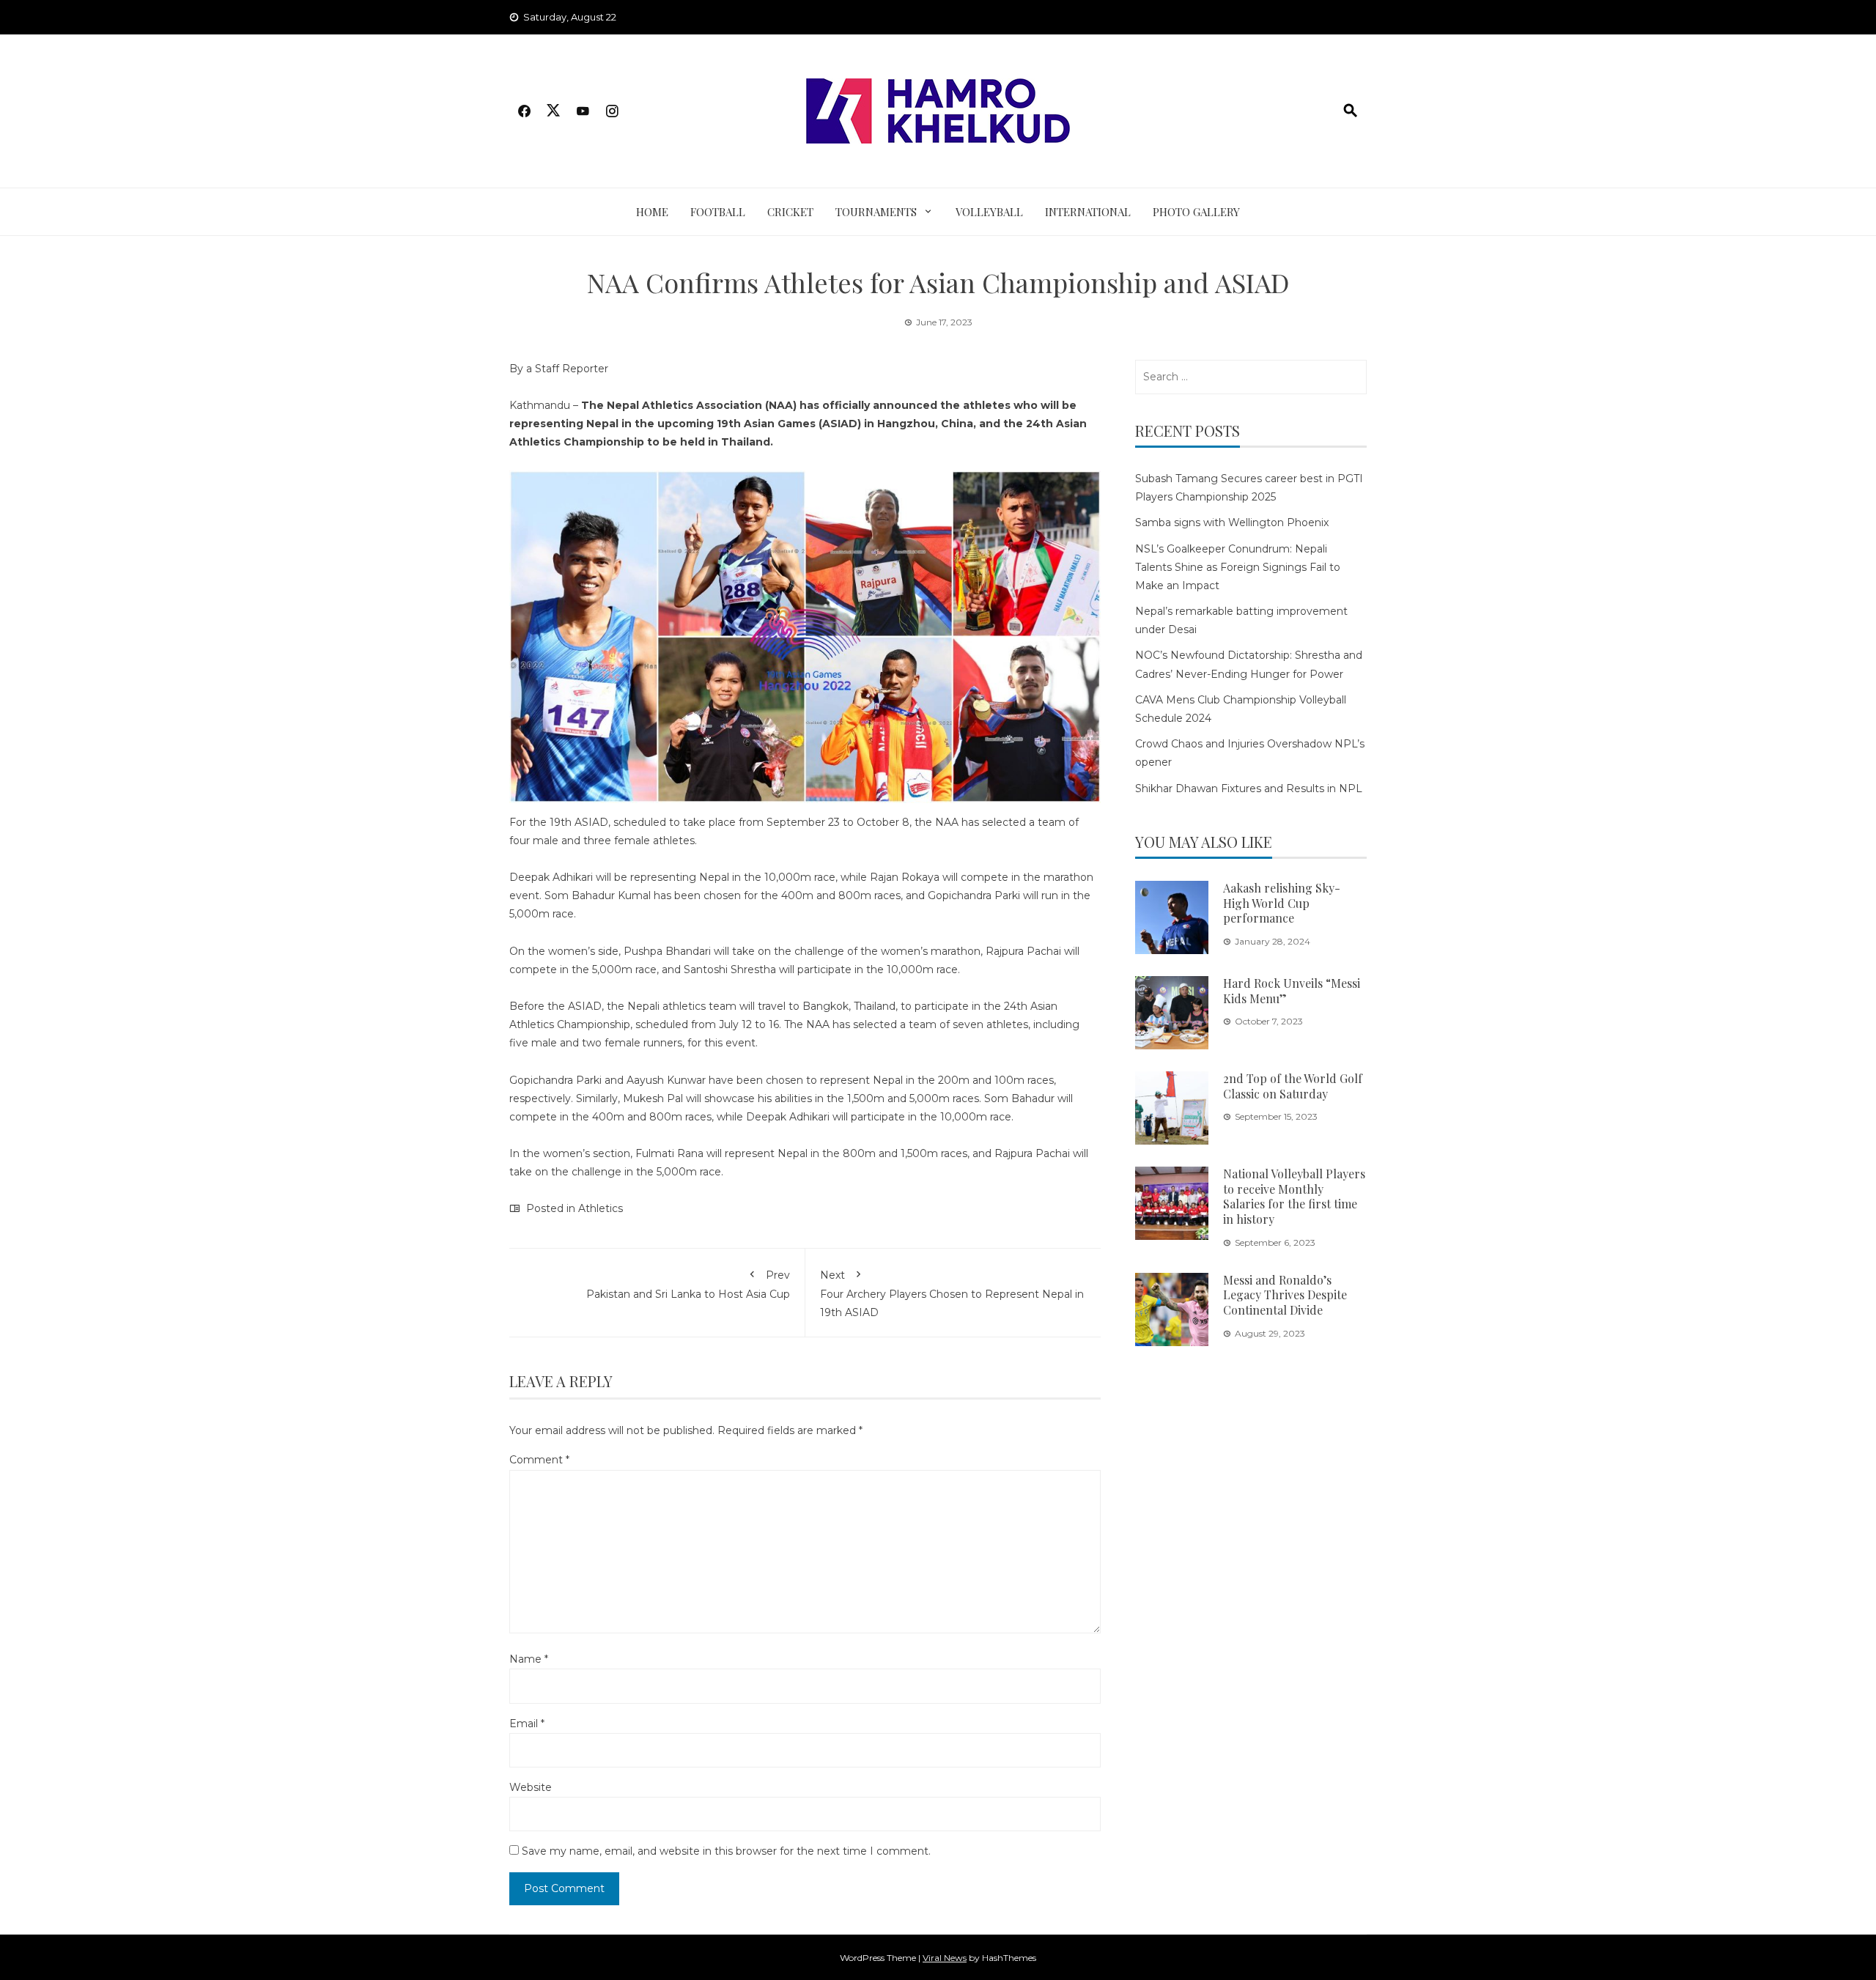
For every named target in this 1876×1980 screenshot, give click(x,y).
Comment (539, 1460)
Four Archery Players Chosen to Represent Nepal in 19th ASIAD (952, 1294)
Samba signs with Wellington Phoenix (1232, 522)
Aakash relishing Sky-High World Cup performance (1282, 903)
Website (531, 1787)
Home (652, 212)
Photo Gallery (1196, 212)
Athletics (601, 1208)
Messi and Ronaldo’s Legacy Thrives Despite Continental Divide (1285, 1295)
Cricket (790, 212)
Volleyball (989, 212)
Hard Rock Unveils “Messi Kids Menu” (1292, 991)
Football (718, 212)
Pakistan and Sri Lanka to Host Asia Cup (688, 1285)
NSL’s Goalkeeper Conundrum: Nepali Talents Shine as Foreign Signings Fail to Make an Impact (1238, 567)
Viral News (945, 1958)
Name (529, 1659)
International (1088, 212)
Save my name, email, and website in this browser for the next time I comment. (726, 1851)
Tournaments (876, 212)
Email (527, 1724)
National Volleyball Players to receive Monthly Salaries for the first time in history (1294, 1196)
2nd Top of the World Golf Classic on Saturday (1293, 1086)
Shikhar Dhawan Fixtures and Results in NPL (1249, 788)
